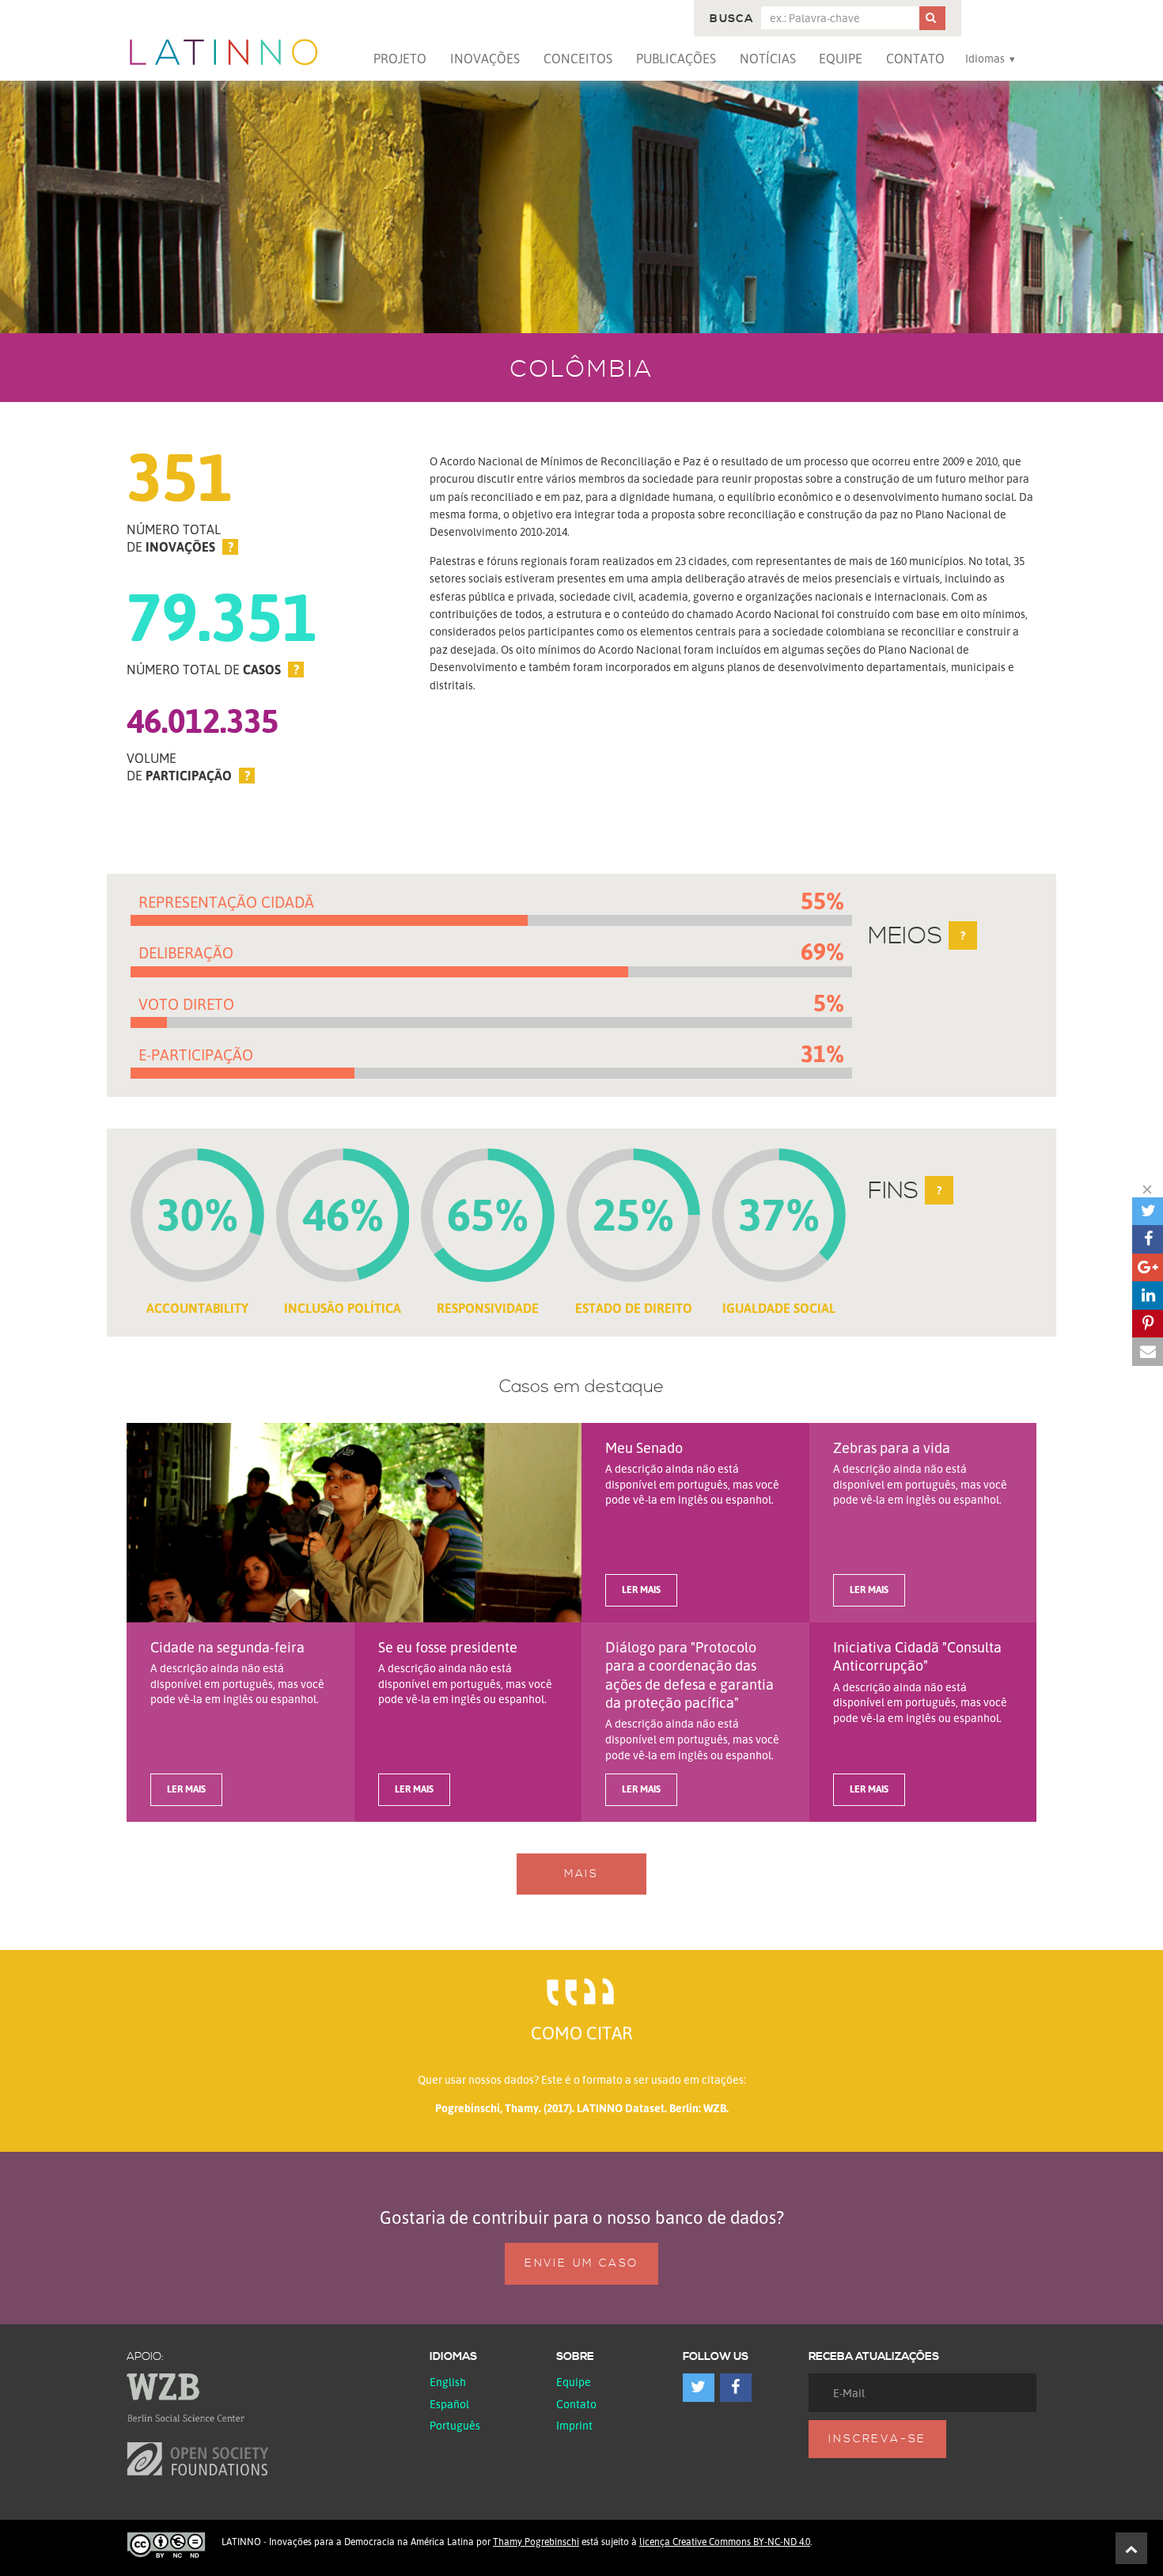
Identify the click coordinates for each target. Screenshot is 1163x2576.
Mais (581, 1874)
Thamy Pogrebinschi (536, 2542)
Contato (915, 59)
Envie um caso (581, 2263)
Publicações (676, 59)
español (449, 2404)
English (448, 2382)
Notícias (768, 59)
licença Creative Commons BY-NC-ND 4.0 (725, 2542)
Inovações (485, 59)
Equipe (841, 59)
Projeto (400, 59)
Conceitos (578, 59)
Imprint (574, 2425)
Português (455, 2425)
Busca (731, 19)
